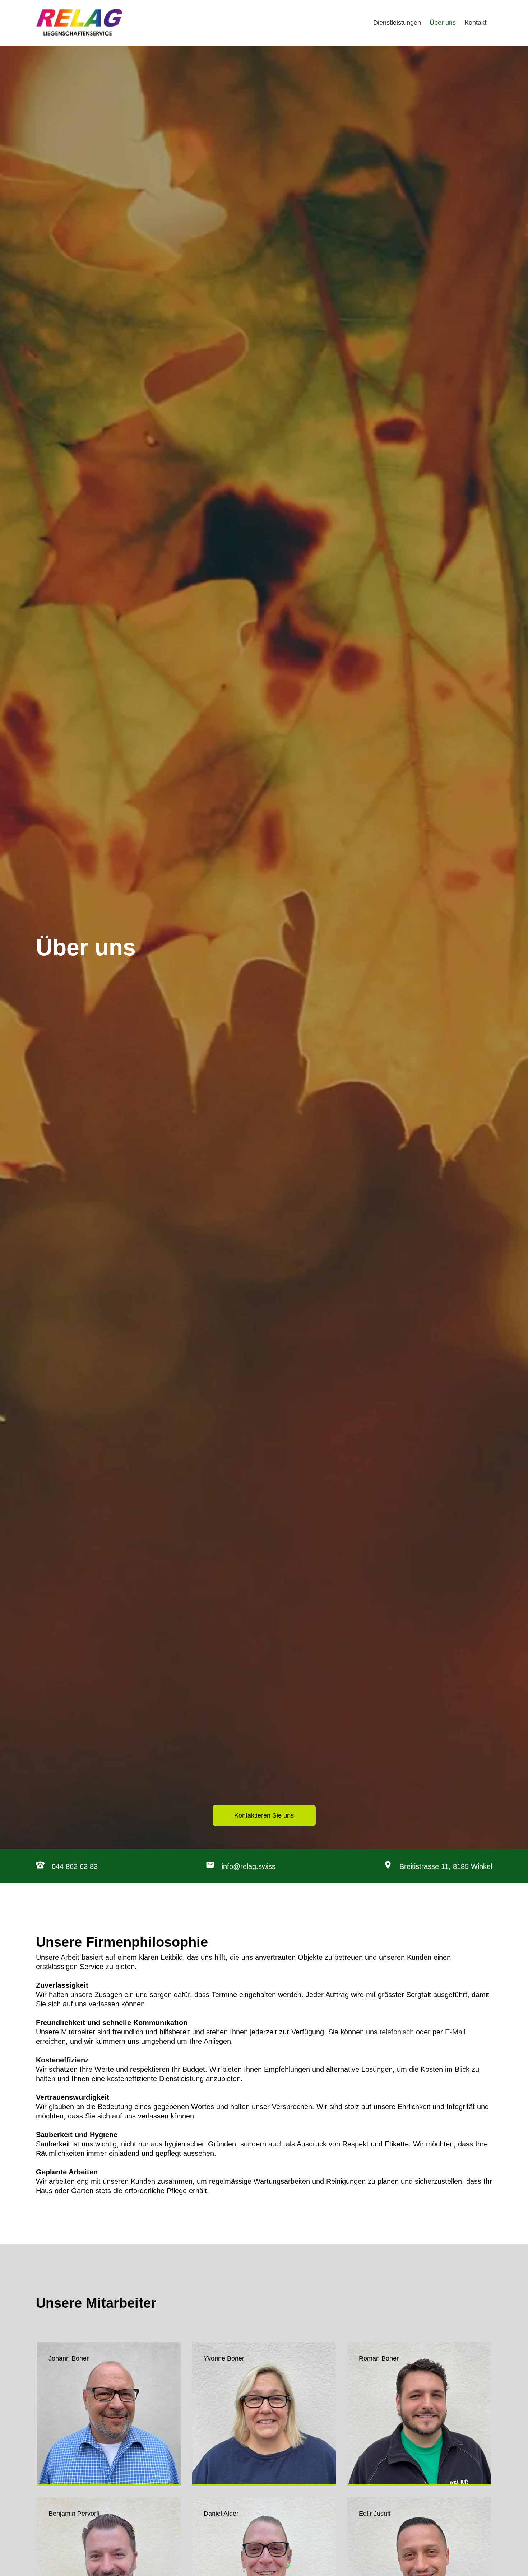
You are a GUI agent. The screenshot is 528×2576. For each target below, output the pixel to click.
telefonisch (397, 2032)
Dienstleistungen (397, 23)
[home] (79, 23)
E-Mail (455, 2032)
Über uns (443, 23)
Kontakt (475, 23)
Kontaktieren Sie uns (264, 1815)
